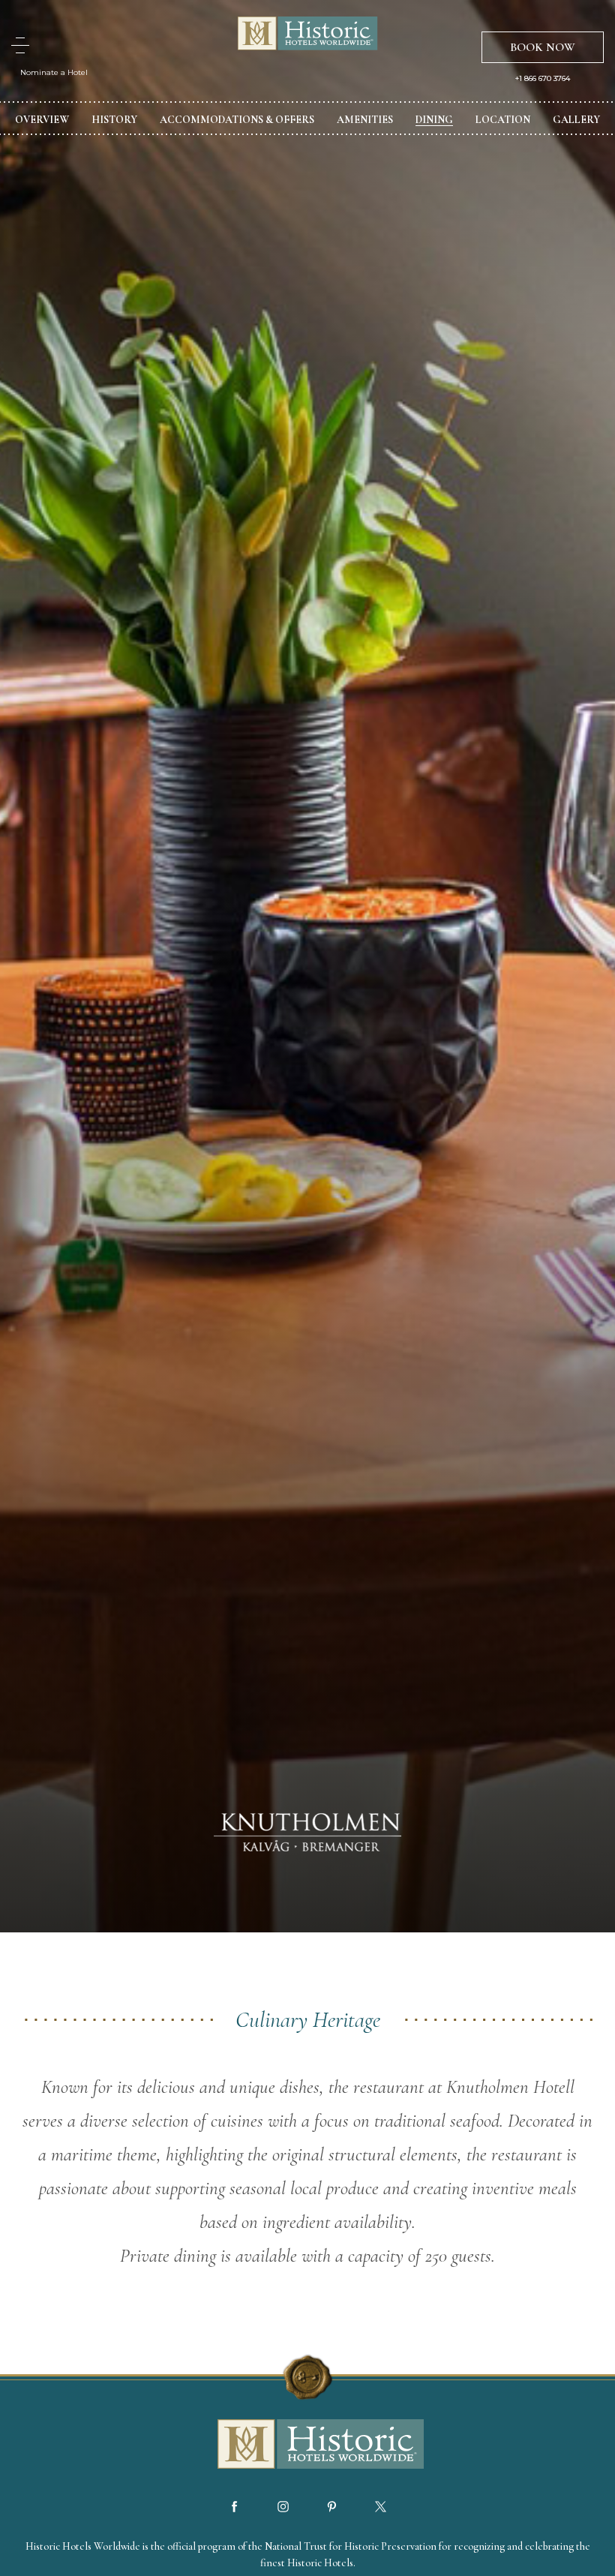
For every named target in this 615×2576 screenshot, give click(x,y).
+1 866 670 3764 (543, 79)
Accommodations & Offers (237, 120)
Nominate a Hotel (54, 72)
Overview (42, 120)
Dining (434, 120)
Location (503, 120)
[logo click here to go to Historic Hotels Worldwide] (307, 2445)
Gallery (576, 120)
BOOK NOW (543, 47)
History (114, 120)
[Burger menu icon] (20, 45)
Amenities (365, 120)
